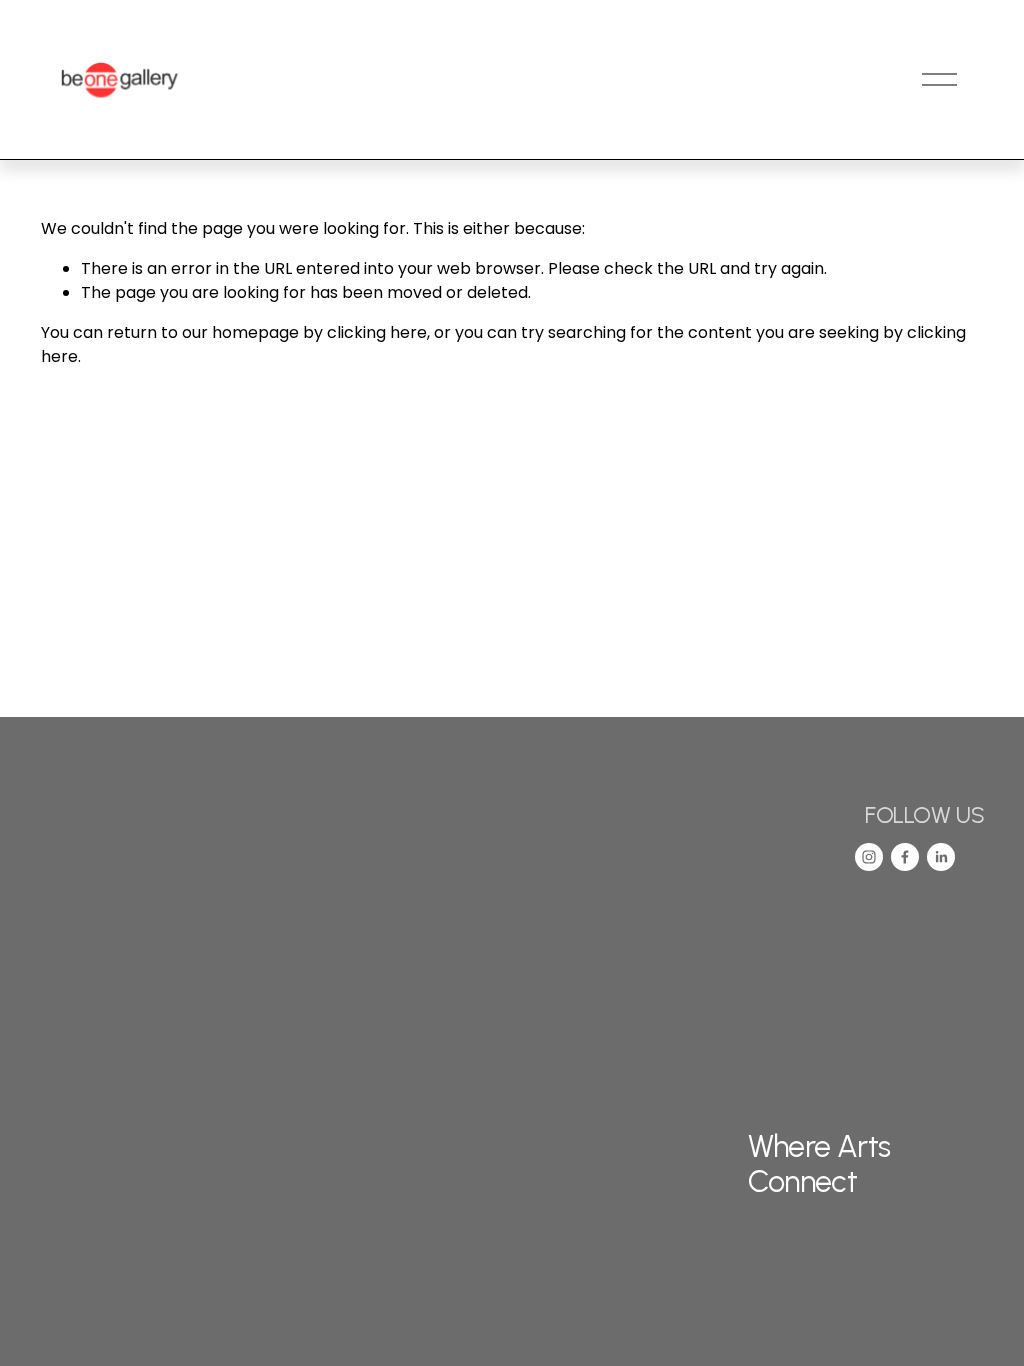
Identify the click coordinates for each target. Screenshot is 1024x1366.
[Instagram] (869, 857)
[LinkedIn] (941, 857)
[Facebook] (905, 857)
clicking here (377, 332)
